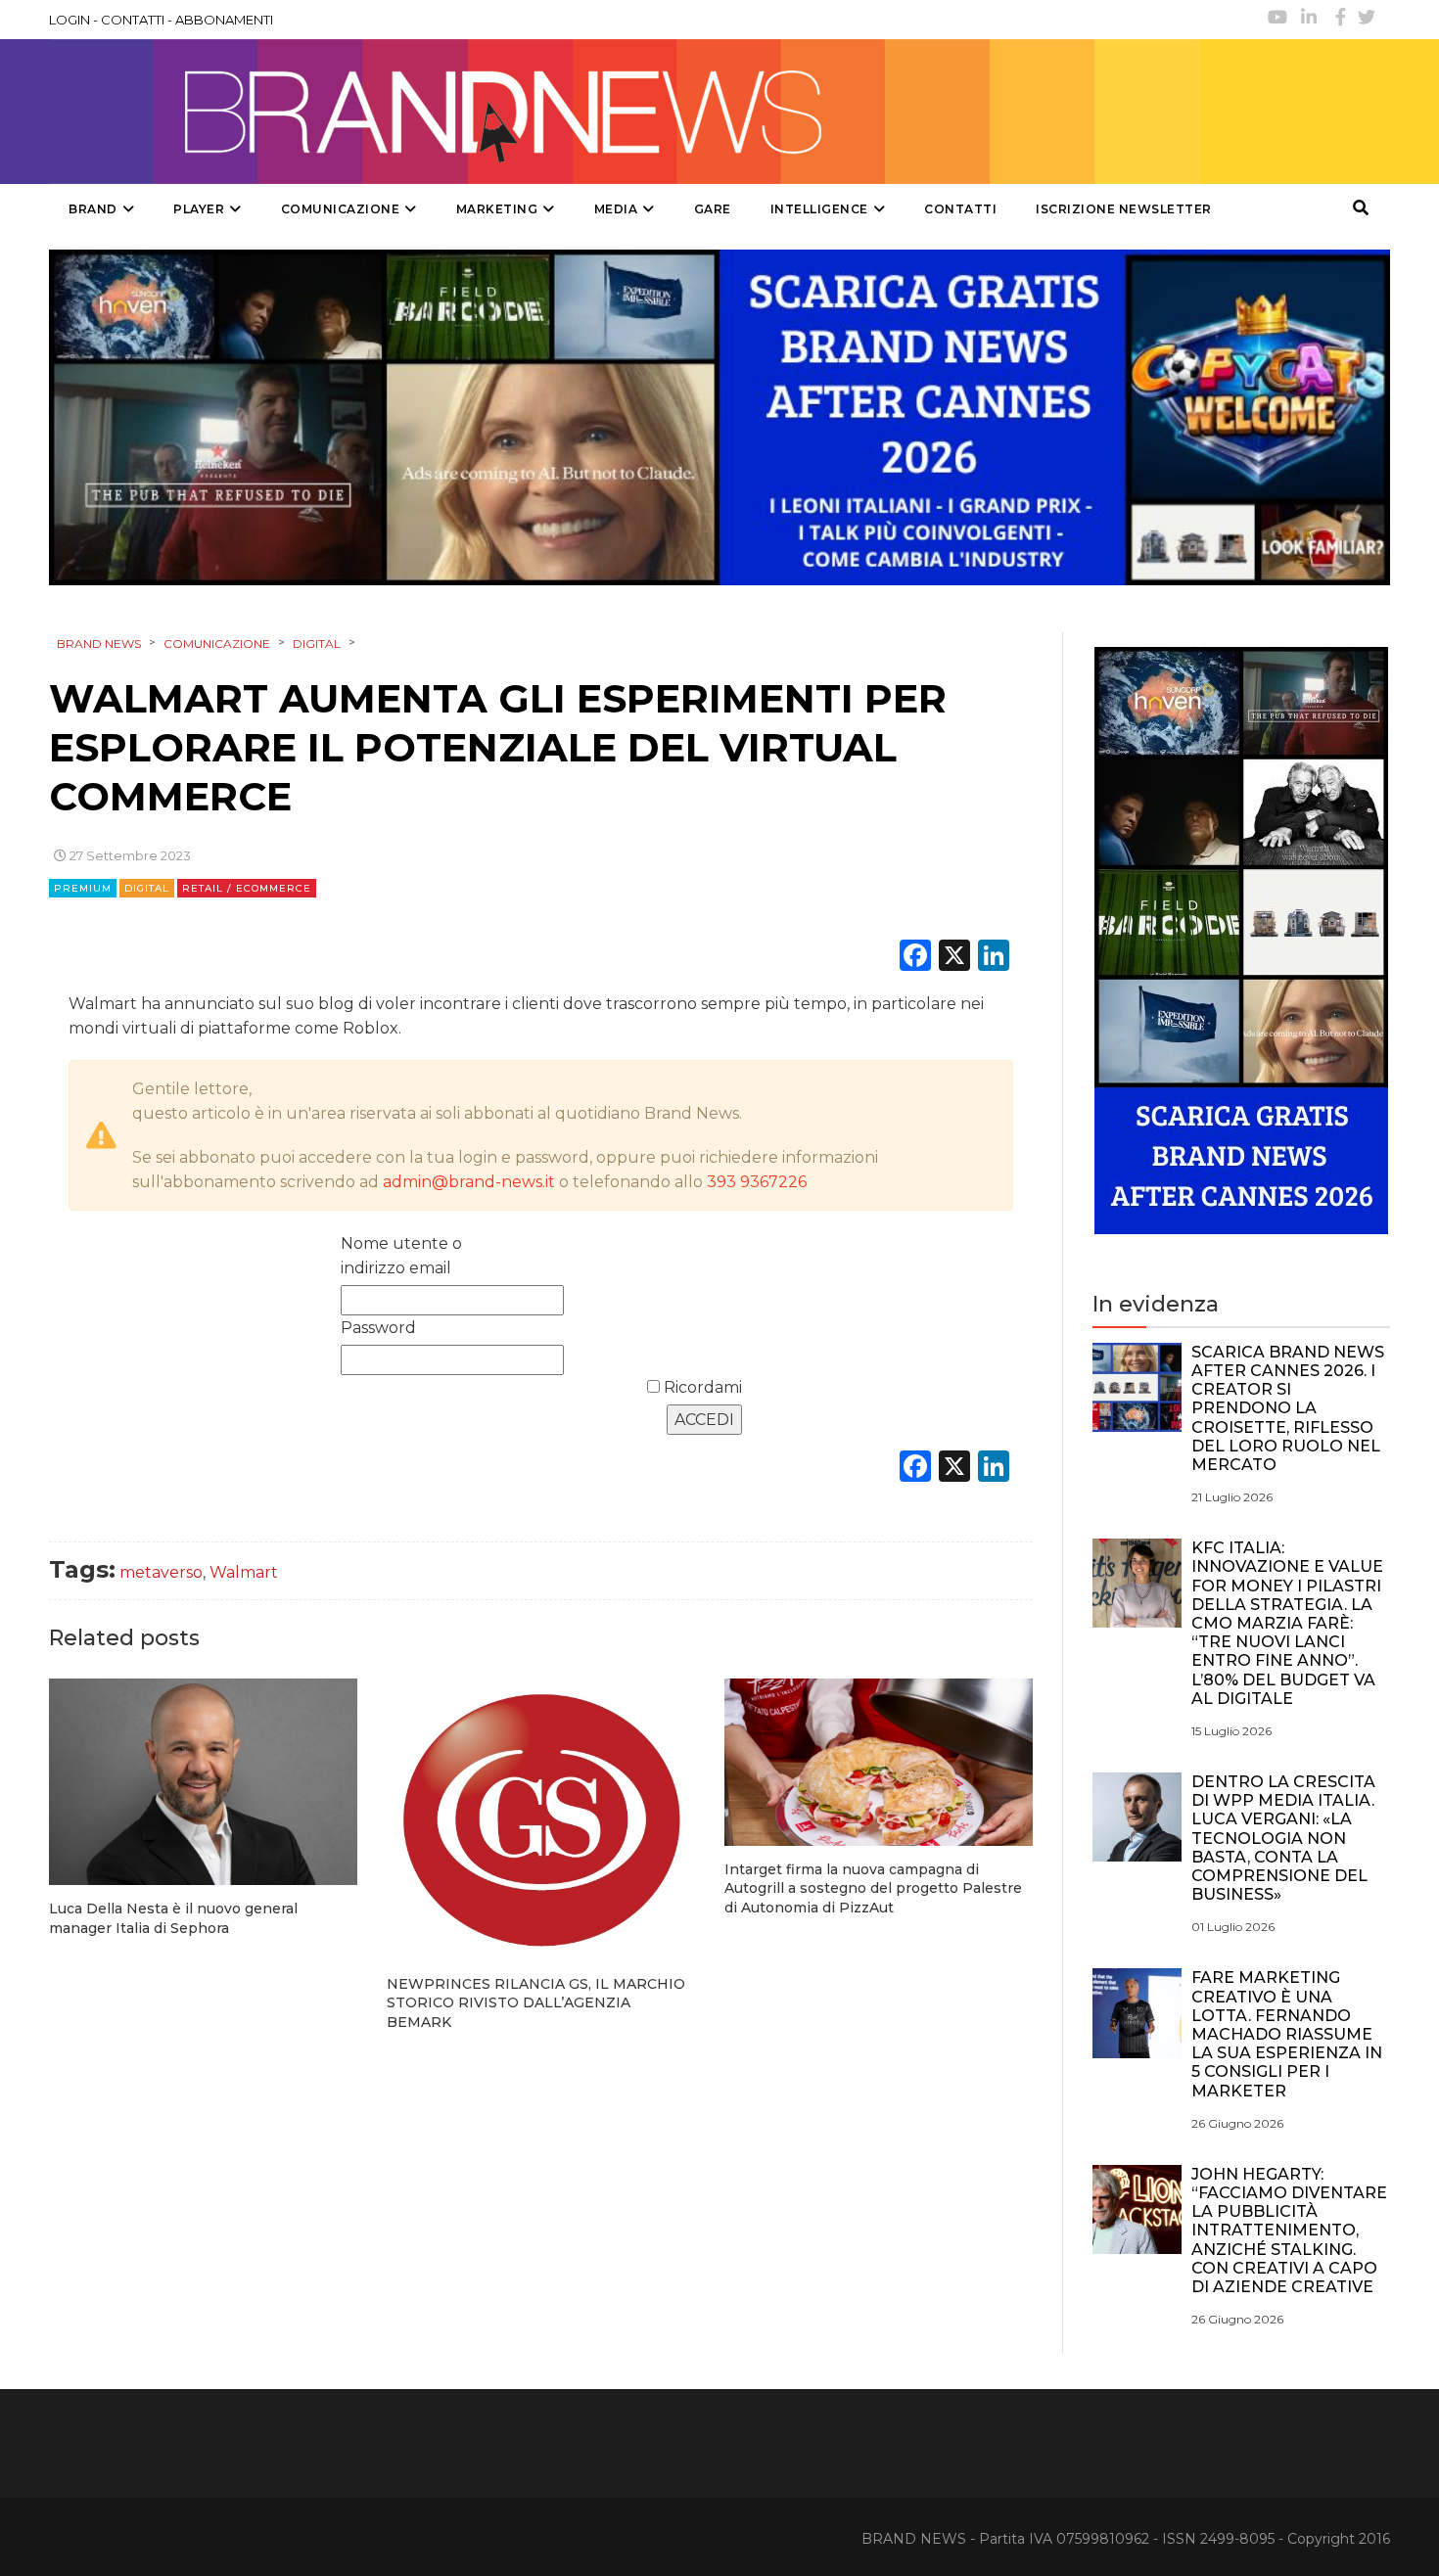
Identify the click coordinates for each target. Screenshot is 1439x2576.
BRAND (93, 209)
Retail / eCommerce (247, 888)
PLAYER (199, 209)
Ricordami (701, 1387)
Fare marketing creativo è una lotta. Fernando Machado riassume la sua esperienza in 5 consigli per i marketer (1287, 2034)
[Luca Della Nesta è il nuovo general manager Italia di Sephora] (203, 1782)
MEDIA (616, 209)
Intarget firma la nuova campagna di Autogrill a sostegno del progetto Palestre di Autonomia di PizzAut (873, 1888)
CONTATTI (133, 20)
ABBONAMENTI (224, 20)
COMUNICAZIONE (341, 209)
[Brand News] (625, 112)
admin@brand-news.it (469, 1182)
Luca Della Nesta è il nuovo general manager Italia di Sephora (173, 1918)
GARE (713, 209)
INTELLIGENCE (819, 209)
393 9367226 (757, 1182)
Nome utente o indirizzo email (401, 1256)
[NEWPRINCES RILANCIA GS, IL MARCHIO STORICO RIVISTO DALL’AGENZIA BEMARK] (541, 1819)
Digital (147, 888)
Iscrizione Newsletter (1124, 209)
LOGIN (70, 20)
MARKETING (497, 209)
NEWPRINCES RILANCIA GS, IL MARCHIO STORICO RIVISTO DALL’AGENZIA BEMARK (536, 2003)
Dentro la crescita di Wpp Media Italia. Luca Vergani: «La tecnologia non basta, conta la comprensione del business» (1283, 1838)
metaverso (161, 1572)
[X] (954, 958)
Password (378, 1328)
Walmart (244, 1572)
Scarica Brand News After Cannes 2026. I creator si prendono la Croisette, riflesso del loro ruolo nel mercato (1288, 1408)
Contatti (960, 209)
